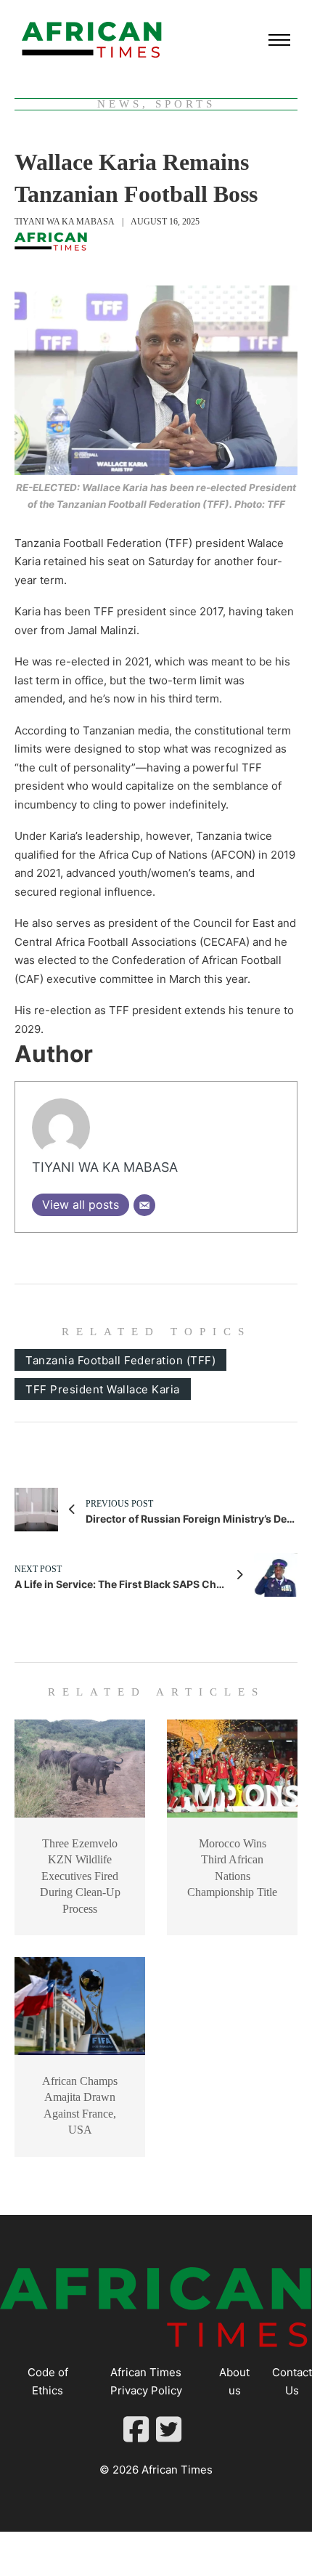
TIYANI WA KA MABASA (65, 222)
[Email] (144, 1205)
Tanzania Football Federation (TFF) (120, 1360)
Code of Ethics (48, 2382)
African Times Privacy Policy (146, 2382)
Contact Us (292, 2382)
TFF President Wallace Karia (103, 1389)
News (120, 104)
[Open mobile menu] (279, 40)
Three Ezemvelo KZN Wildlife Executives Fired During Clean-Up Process (80, 1876)
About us (234, 2382)
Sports (185, 104)
